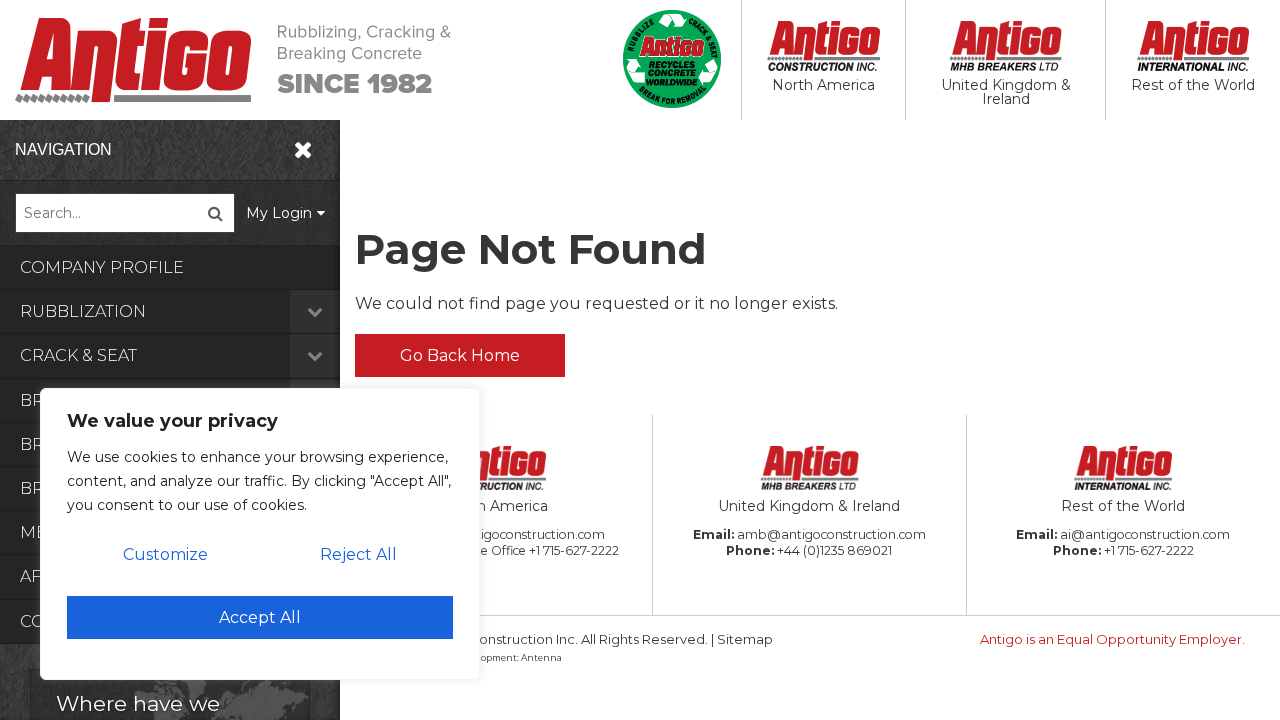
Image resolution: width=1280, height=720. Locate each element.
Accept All (260, 617)
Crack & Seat (78, 355)
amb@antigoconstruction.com (831, 534)
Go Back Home (460, 355)
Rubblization (83, 311)
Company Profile (102, 267)
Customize (165, 554)
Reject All (358, 554)
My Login (279, 213)
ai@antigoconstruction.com (1145, 534)
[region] (260, 534)
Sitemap (745, 639)
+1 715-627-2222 (574, 550)
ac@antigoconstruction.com (518, 534)
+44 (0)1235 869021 (834, 550)
